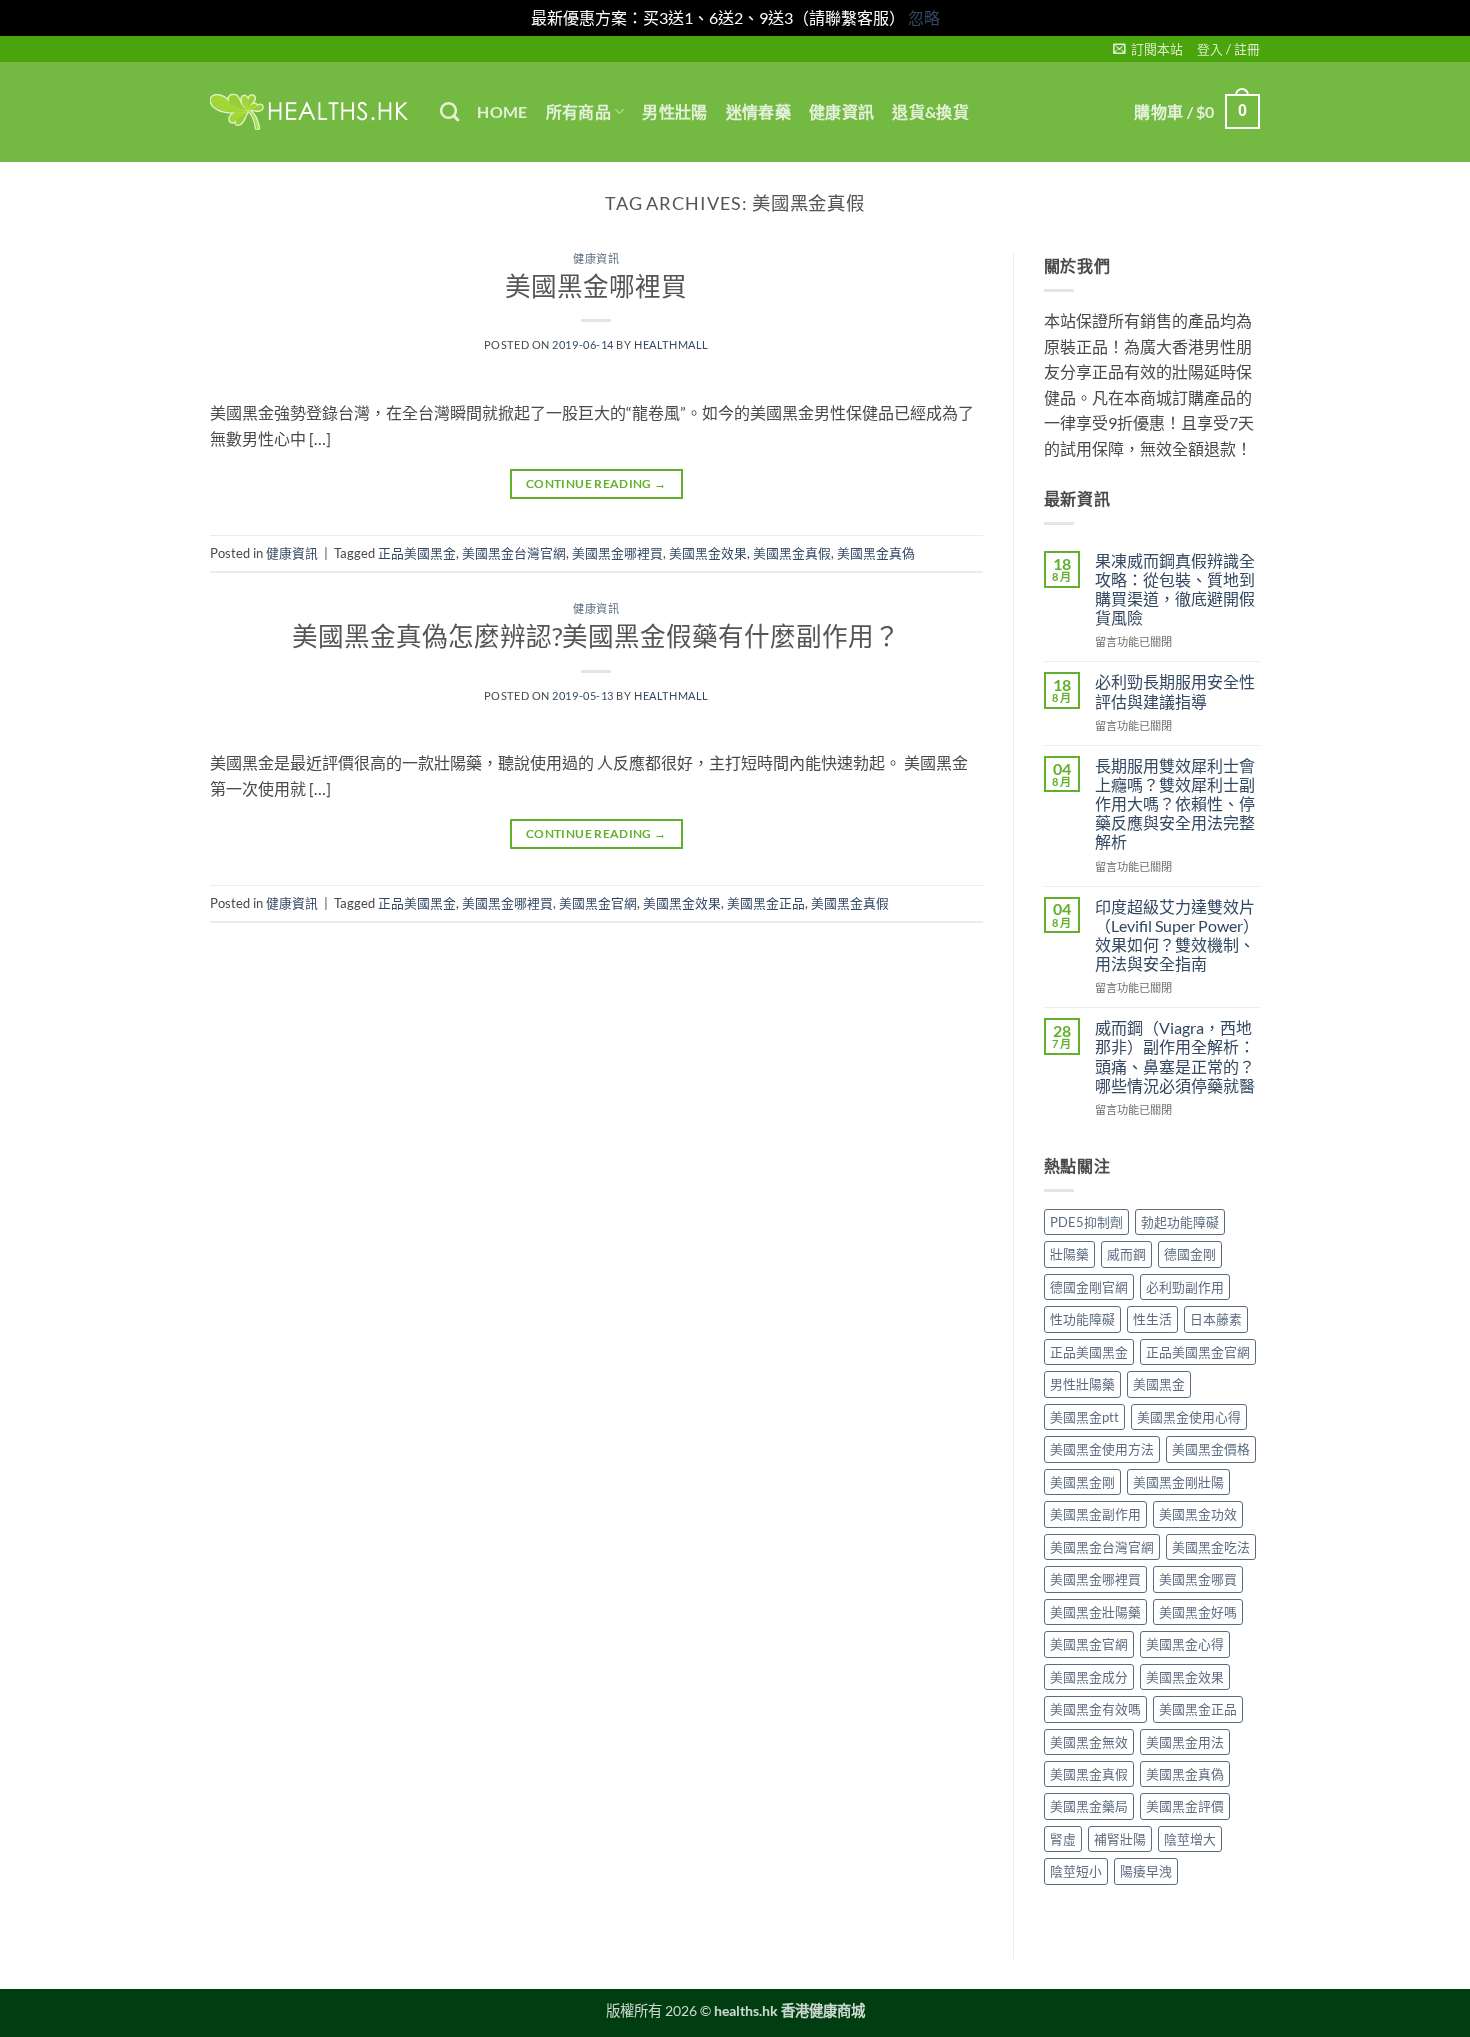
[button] (1148, 49)
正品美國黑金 (417, 553)
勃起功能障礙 (1180, 1222)
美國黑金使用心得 (1189, 1417)
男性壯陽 (674, 111)
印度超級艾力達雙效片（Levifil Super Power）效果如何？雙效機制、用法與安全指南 (1177, 935)
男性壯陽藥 (1082, 1384)
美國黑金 (1159, 1384)
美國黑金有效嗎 (1095, 1709)
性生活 (1152, 1319)
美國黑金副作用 (1095, 1514)
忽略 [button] (924, 17)
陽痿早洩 (1146, 1871)
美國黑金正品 (766, 903)
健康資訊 (841, 111)
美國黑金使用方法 (1102, 1449)
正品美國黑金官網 (1198, 1352)
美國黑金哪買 (1198, 1579)
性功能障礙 (1082, 1319)
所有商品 (578, 111)
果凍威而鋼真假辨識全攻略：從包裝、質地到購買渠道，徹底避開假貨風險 (1175, 589)
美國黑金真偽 (876, 553)
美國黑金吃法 (1211, 1547)
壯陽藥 (1069, 1254)
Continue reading (596, 483)
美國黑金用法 (1185, 1742)
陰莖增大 (1190, 1839)
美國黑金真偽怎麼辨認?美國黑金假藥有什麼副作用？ (596, 636)
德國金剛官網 (1089, 1287)
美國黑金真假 (792, 553)
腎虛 (1063, 1839)
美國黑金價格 (1211, 1449)
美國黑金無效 (1089, 1742)
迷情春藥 (758, 111)
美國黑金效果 (708, 553)
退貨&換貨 (930, 111)
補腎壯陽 (1120, 1839)
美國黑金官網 (598, 903)
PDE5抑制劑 (1086, 1222)
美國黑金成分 (1089, 1677)
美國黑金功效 (1198, 1514)
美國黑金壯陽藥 (1095, 1612)
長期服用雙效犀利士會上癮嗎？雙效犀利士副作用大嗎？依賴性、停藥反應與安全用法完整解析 (1175, 804)
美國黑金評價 (1185, 1806)
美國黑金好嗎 (1198, 1612)
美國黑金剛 (1082, 1482)
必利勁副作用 (1185, 1287)
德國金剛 (1190, 1254)
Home (502, 111)
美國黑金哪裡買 (596, 286)
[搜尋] (449, 111)
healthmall (671, 344)
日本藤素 (1216, 1319)
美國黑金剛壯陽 (1178, 1482)
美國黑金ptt (1084, 1417)
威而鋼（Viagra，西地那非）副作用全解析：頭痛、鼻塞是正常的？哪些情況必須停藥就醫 (1175, 1056)
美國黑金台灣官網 (514, 553)
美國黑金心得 (1185, 1644)
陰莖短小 (1076, 1871)
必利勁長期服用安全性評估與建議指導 (1175, 691)
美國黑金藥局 (1089, 1806)
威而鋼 (1126, 1254)
